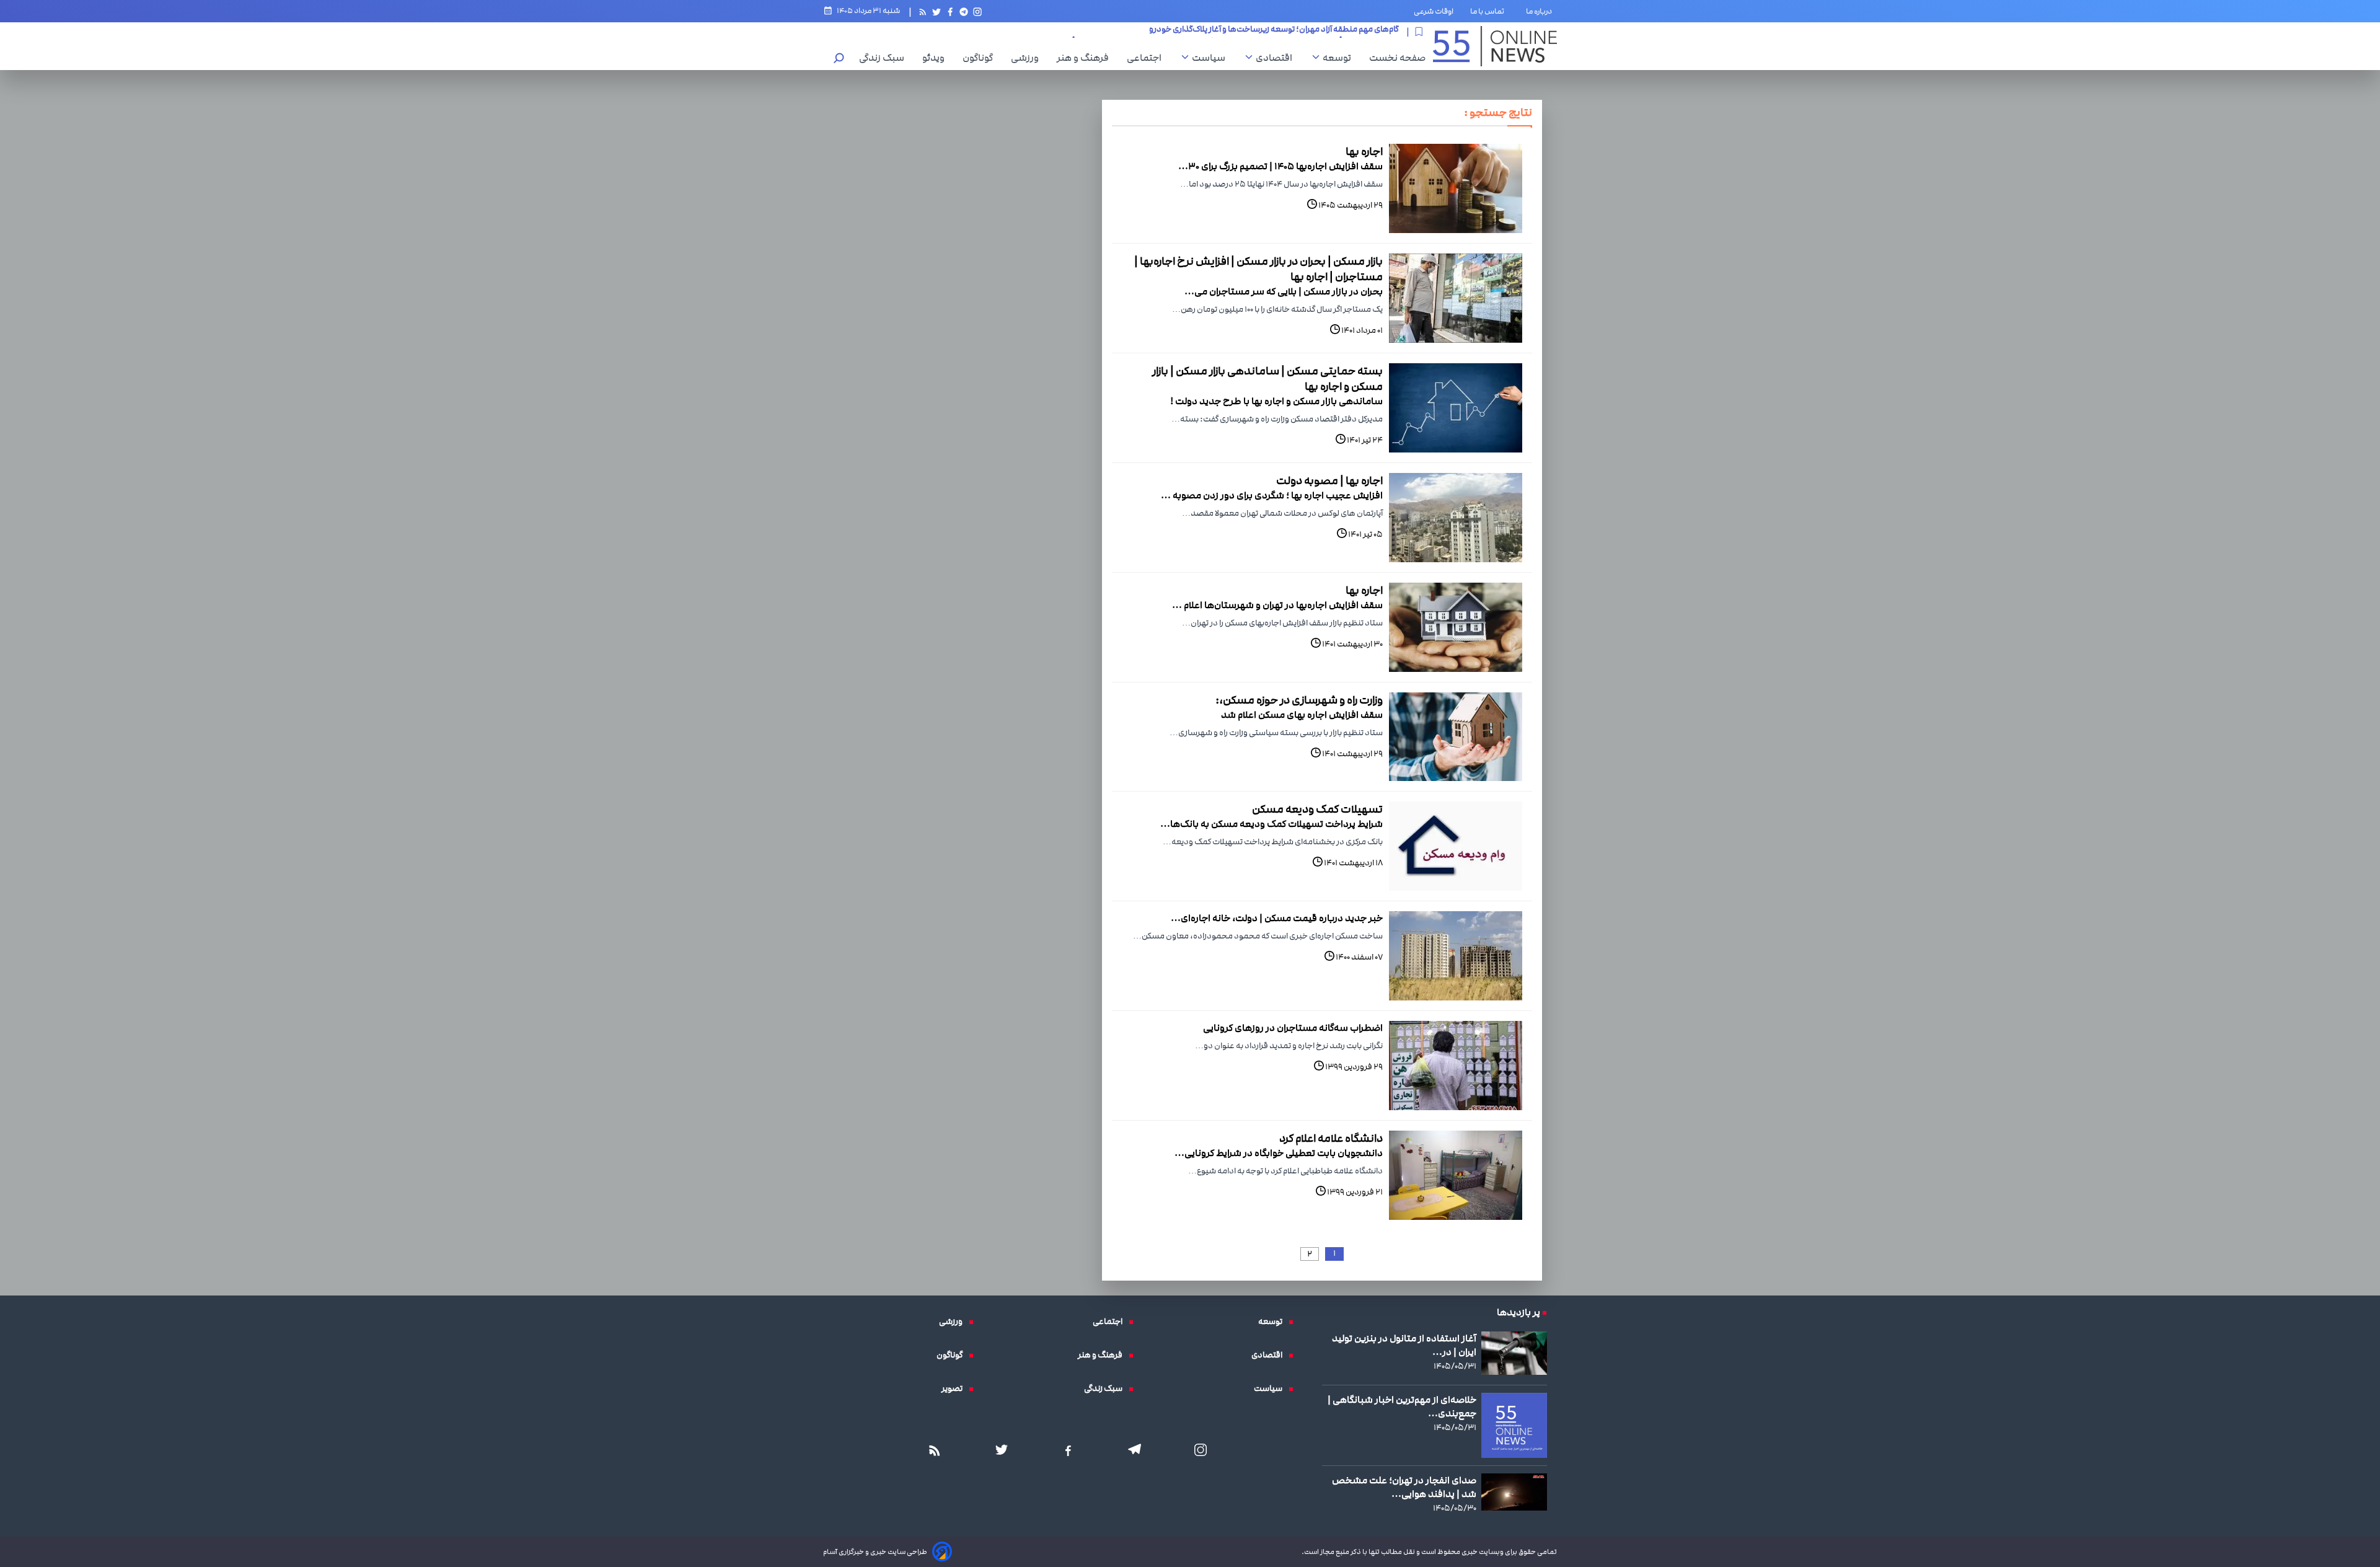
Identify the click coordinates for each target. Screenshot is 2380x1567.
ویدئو (937, 58)
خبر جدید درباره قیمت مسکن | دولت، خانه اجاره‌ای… (1277, 918)
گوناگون (981, 58)
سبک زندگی (885, 58)
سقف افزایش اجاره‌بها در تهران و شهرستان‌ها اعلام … (1277, 605)
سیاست (1212, 58)
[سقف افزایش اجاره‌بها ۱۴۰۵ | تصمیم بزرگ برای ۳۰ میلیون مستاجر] (1456, 188)
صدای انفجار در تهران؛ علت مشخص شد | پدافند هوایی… (1404, 1487)
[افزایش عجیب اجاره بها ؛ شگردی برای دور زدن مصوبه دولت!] (1456, 518)
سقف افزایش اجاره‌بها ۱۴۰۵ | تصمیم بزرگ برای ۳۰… (1280, 166)
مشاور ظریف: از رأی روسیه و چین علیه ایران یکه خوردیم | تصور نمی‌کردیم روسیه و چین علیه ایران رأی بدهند (1220, 32)
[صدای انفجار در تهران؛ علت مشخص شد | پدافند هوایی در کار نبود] (1514, 1492)
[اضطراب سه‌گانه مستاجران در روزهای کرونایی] (1456, 1066)
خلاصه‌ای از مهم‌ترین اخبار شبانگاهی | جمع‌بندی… (1402, 1406)
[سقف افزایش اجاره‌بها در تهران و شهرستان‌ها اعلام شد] (1456, 627)
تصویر (955, 1388)
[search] (839, 59)
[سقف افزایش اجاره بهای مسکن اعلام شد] (1456, 737)
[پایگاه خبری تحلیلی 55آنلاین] (1495, 46)
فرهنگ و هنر (1086, 58)
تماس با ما (1490, 11)
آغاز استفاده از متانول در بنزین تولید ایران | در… (1404, 1345)
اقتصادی (1277, 58)
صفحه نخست (1397, 58)
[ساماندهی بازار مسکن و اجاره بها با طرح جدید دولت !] (1456, 408)
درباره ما (1541, 11)
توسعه (1340, 58)
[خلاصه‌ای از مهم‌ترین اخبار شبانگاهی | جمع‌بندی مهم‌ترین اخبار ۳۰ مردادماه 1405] (1514, 1426)
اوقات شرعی (1434, 11)
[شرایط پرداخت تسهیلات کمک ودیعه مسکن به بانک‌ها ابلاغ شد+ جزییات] (1456, 846)
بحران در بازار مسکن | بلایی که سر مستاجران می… (1284, 291)
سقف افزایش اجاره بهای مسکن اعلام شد (1302, 715)
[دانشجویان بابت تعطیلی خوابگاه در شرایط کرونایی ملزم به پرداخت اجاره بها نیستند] (1456, 1175)
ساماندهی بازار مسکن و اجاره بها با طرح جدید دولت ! (1276, 401)
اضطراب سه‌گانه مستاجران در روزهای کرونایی (1293, 1028)
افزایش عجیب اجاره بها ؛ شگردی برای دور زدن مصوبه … (1272, 495)
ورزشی (1028, 58)
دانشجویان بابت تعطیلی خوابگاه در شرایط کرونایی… (1279, 1153)
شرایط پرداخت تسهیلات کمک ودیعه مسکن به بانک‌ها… (1272, 824)
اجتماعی (1147, 58)
